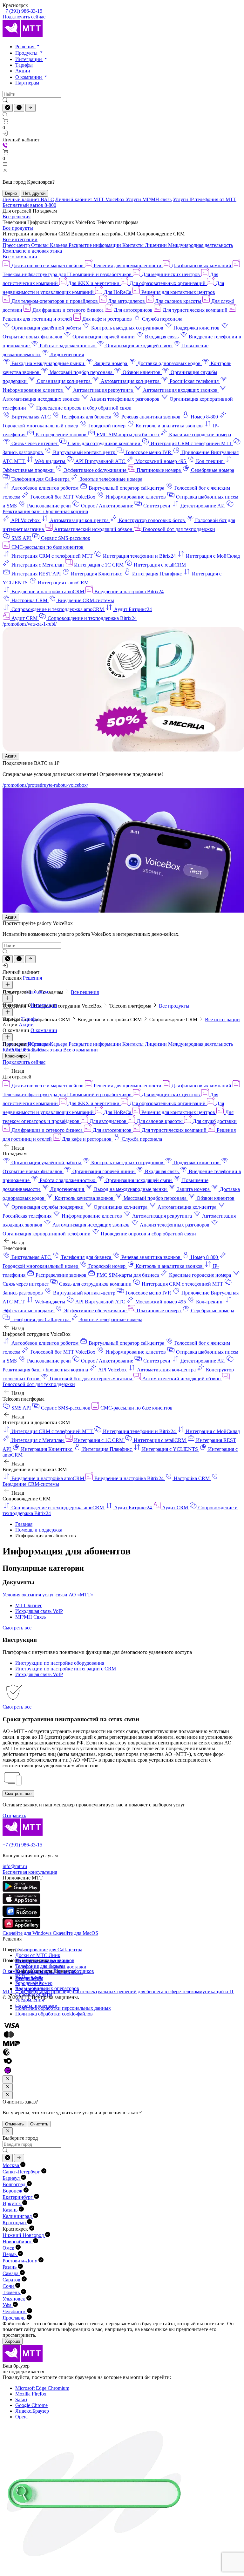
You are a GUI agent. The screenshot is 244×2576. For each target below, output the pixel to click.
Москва (11, 2165)
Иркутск (12, 2203)
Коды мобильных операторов (47, 1988)
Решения (25, 47)
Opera (21, 2417)
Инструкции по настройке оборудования (60, 1663)
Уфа (8, 2305)
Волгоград (15, 2184)
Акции (23, 71)
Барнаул (12, 2178)
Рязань (10, 2267)
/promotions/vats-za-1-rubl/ (30, 624)
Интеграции (29, 59)
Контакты (134, 245)
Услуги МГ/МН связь (149, 199)
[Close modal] (8, 2079)
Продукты (27, 53)
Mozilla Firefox (31, 2394)
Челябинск (15, 2311)
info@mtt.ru (15, 1866)
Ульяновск (14, 2299)
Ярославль (15, 2318)
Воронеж (13, 2191)
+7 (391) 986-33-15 (22, 11)
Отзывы (41, 245)
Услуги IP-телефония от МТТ (205, 199)
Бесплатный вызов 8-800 (29, 205)
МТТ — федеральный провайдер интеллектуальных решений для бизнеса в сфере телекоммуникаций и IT (118, 1991)
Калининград (18, 2216)
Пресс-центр (17, 245)
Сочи (9, 2286)
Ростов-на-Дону (20, 2261)
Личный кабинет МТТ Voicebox (91, 199)
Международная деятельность (200, 245)
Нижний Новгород (24, 2235)
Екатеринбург (18, 2197)
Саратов (12, 2280)
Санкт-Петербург (22, 2172)
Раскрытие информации (95, 245)
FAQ (20, 1977)
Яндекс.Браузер (32, 2411)
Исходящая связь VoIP (39, 1611)
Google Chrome (31, 2405)
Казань (11, 2210)
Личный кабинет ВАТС (28, 199)
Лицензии (156, 245)
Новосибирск (18, 2242)
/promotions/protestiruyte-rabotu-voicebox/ (45, 785)
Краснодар (15, 2223)
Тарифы (24, 65)
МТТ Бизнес (29, 1605)
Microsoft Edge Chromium (42, 2388)
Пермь (10, 2254)
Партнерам (27, 83)
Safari (21, 2399)
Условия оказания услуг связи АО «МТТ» (48, 1595)
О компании (29, 77)
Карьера (59, 245)
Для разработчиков (74, 1971)
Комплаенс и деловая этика (32, 251)
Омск (9, 2248)
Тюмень (12, 2292)
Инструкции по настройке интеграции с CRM (66, 1669)
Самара (11, 2273)
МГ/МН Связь (30, 1617)
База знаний (28, 1983)
